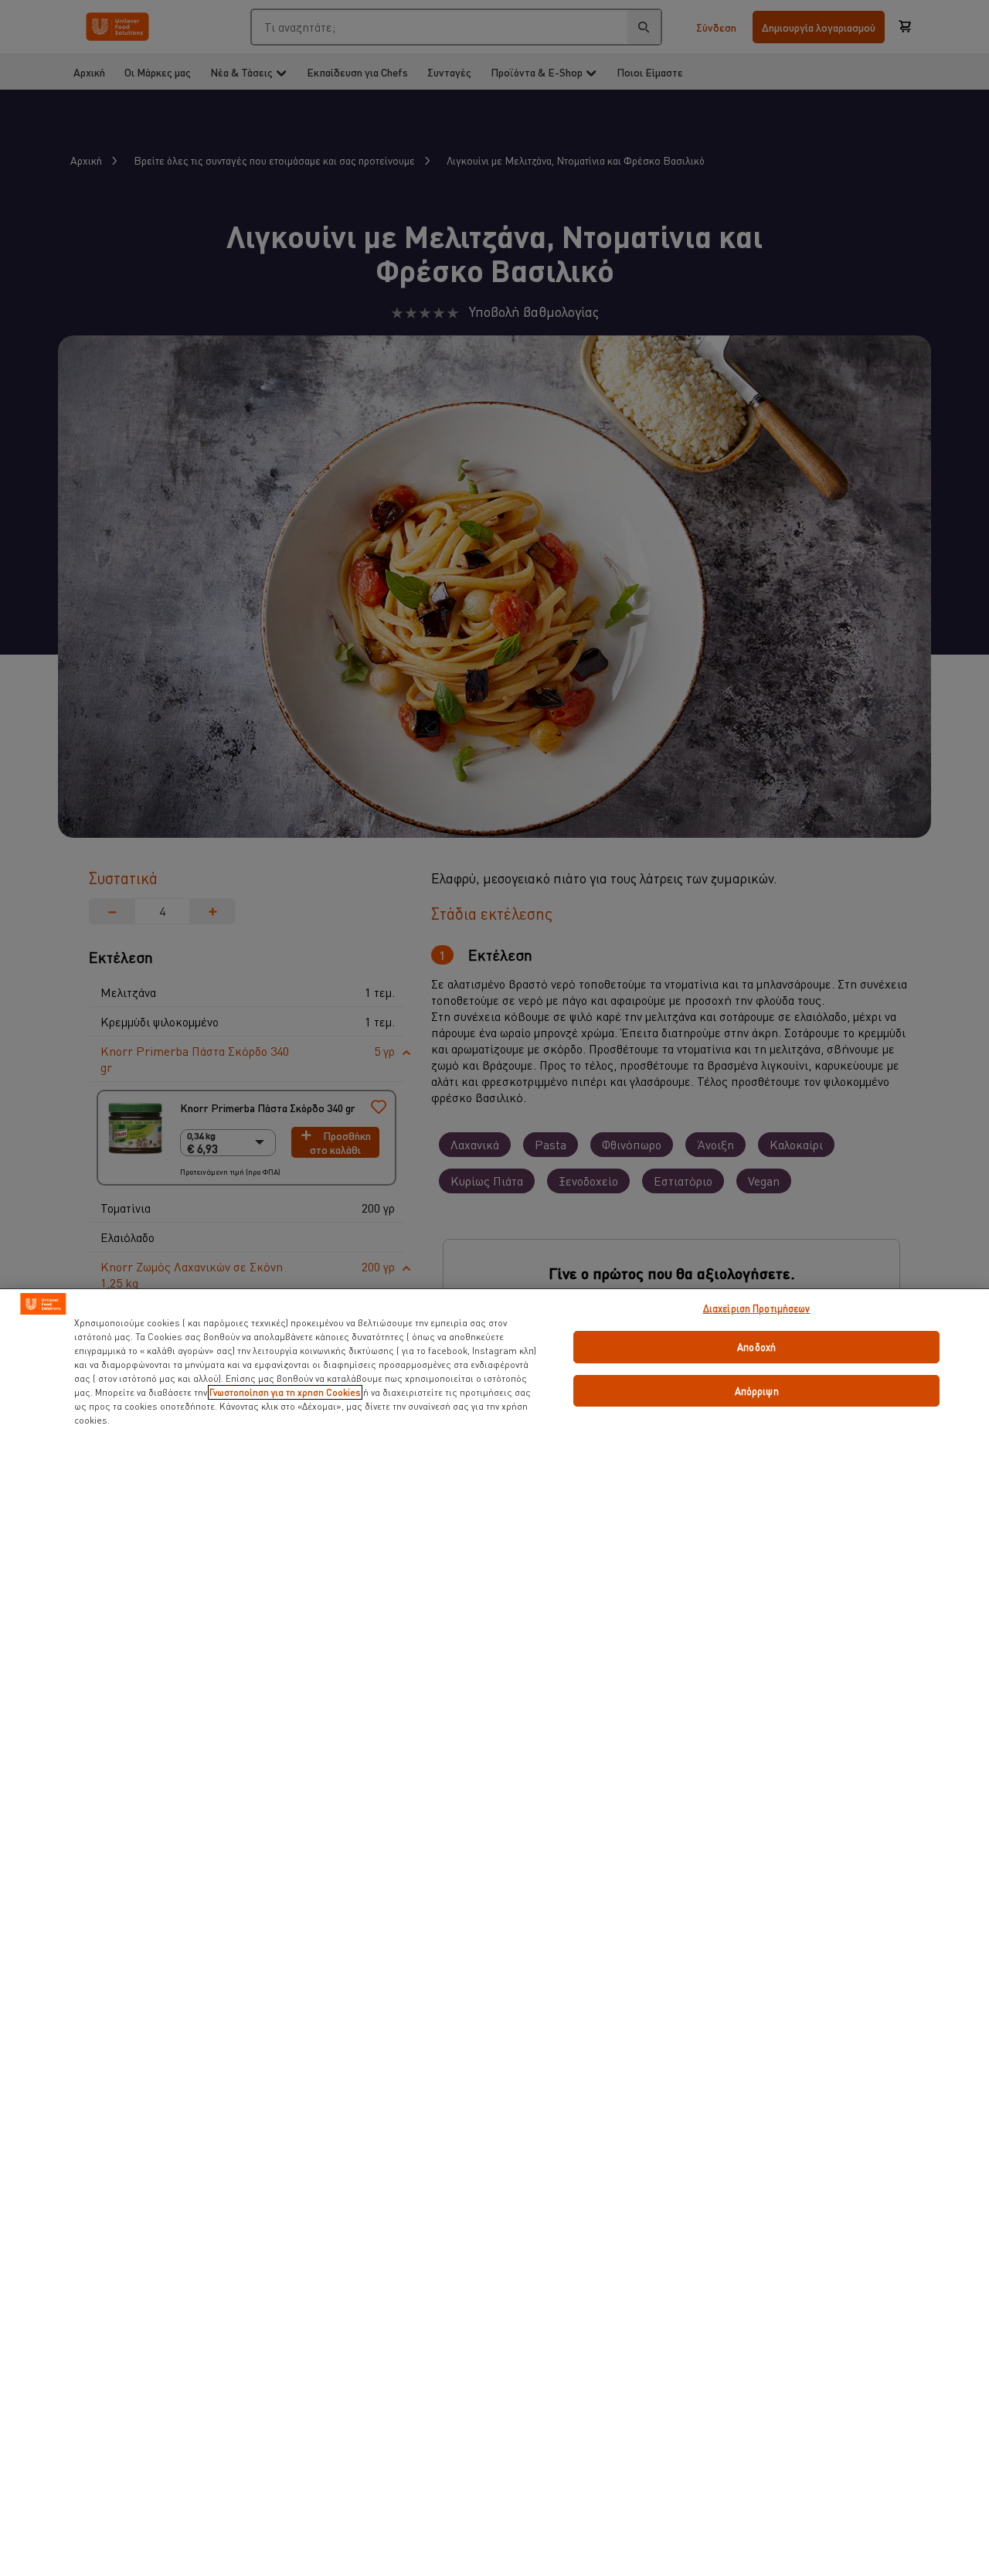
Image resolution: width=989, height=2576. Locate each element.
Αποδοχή (756, 1347)
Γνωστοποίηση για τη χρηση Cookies (285, 1392)
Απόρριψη (757, 1391)
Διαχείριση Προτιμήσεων (757, 1308)
